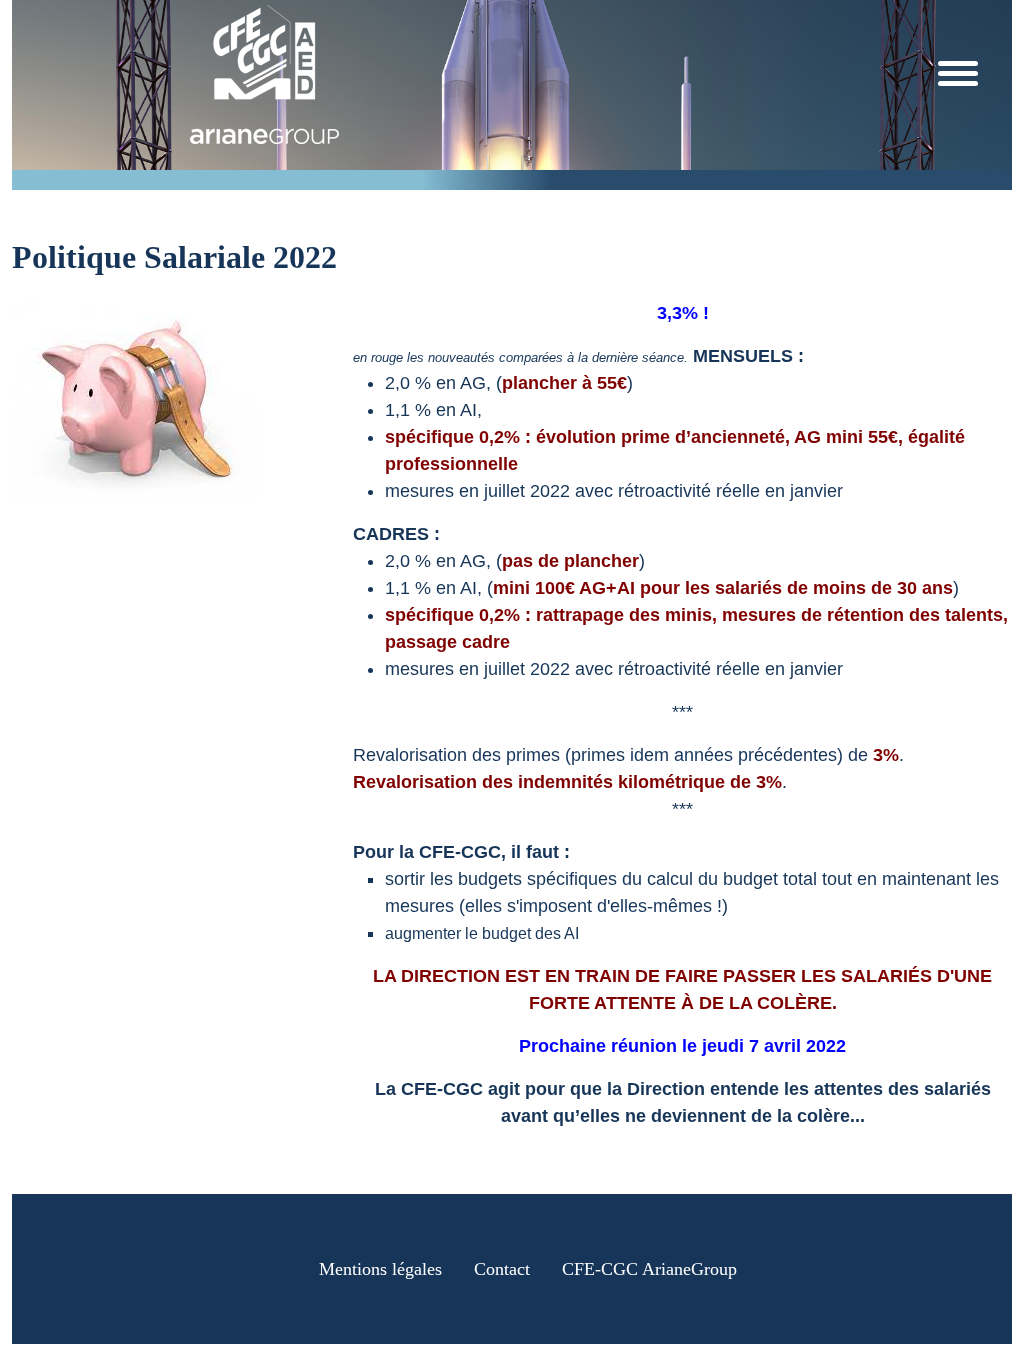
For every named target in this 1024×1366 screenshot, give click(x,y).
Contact (502, 1269)
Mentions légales (380, 1269)
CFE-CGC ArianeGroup (649, 1269)
